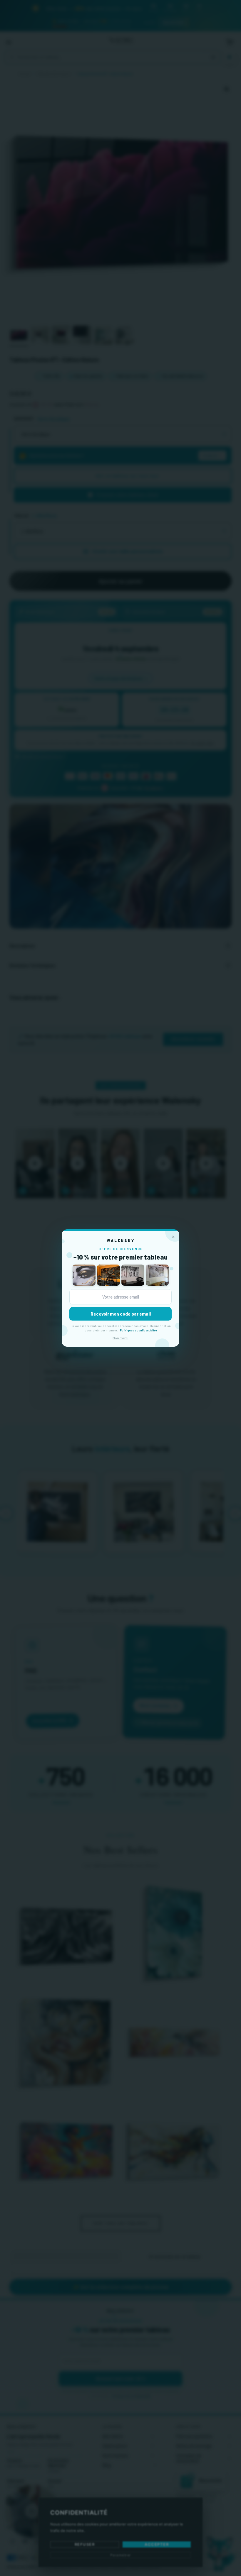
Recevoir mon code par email (121, 1314)
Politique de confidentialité (138, 1330)
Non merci (120, 1338)
